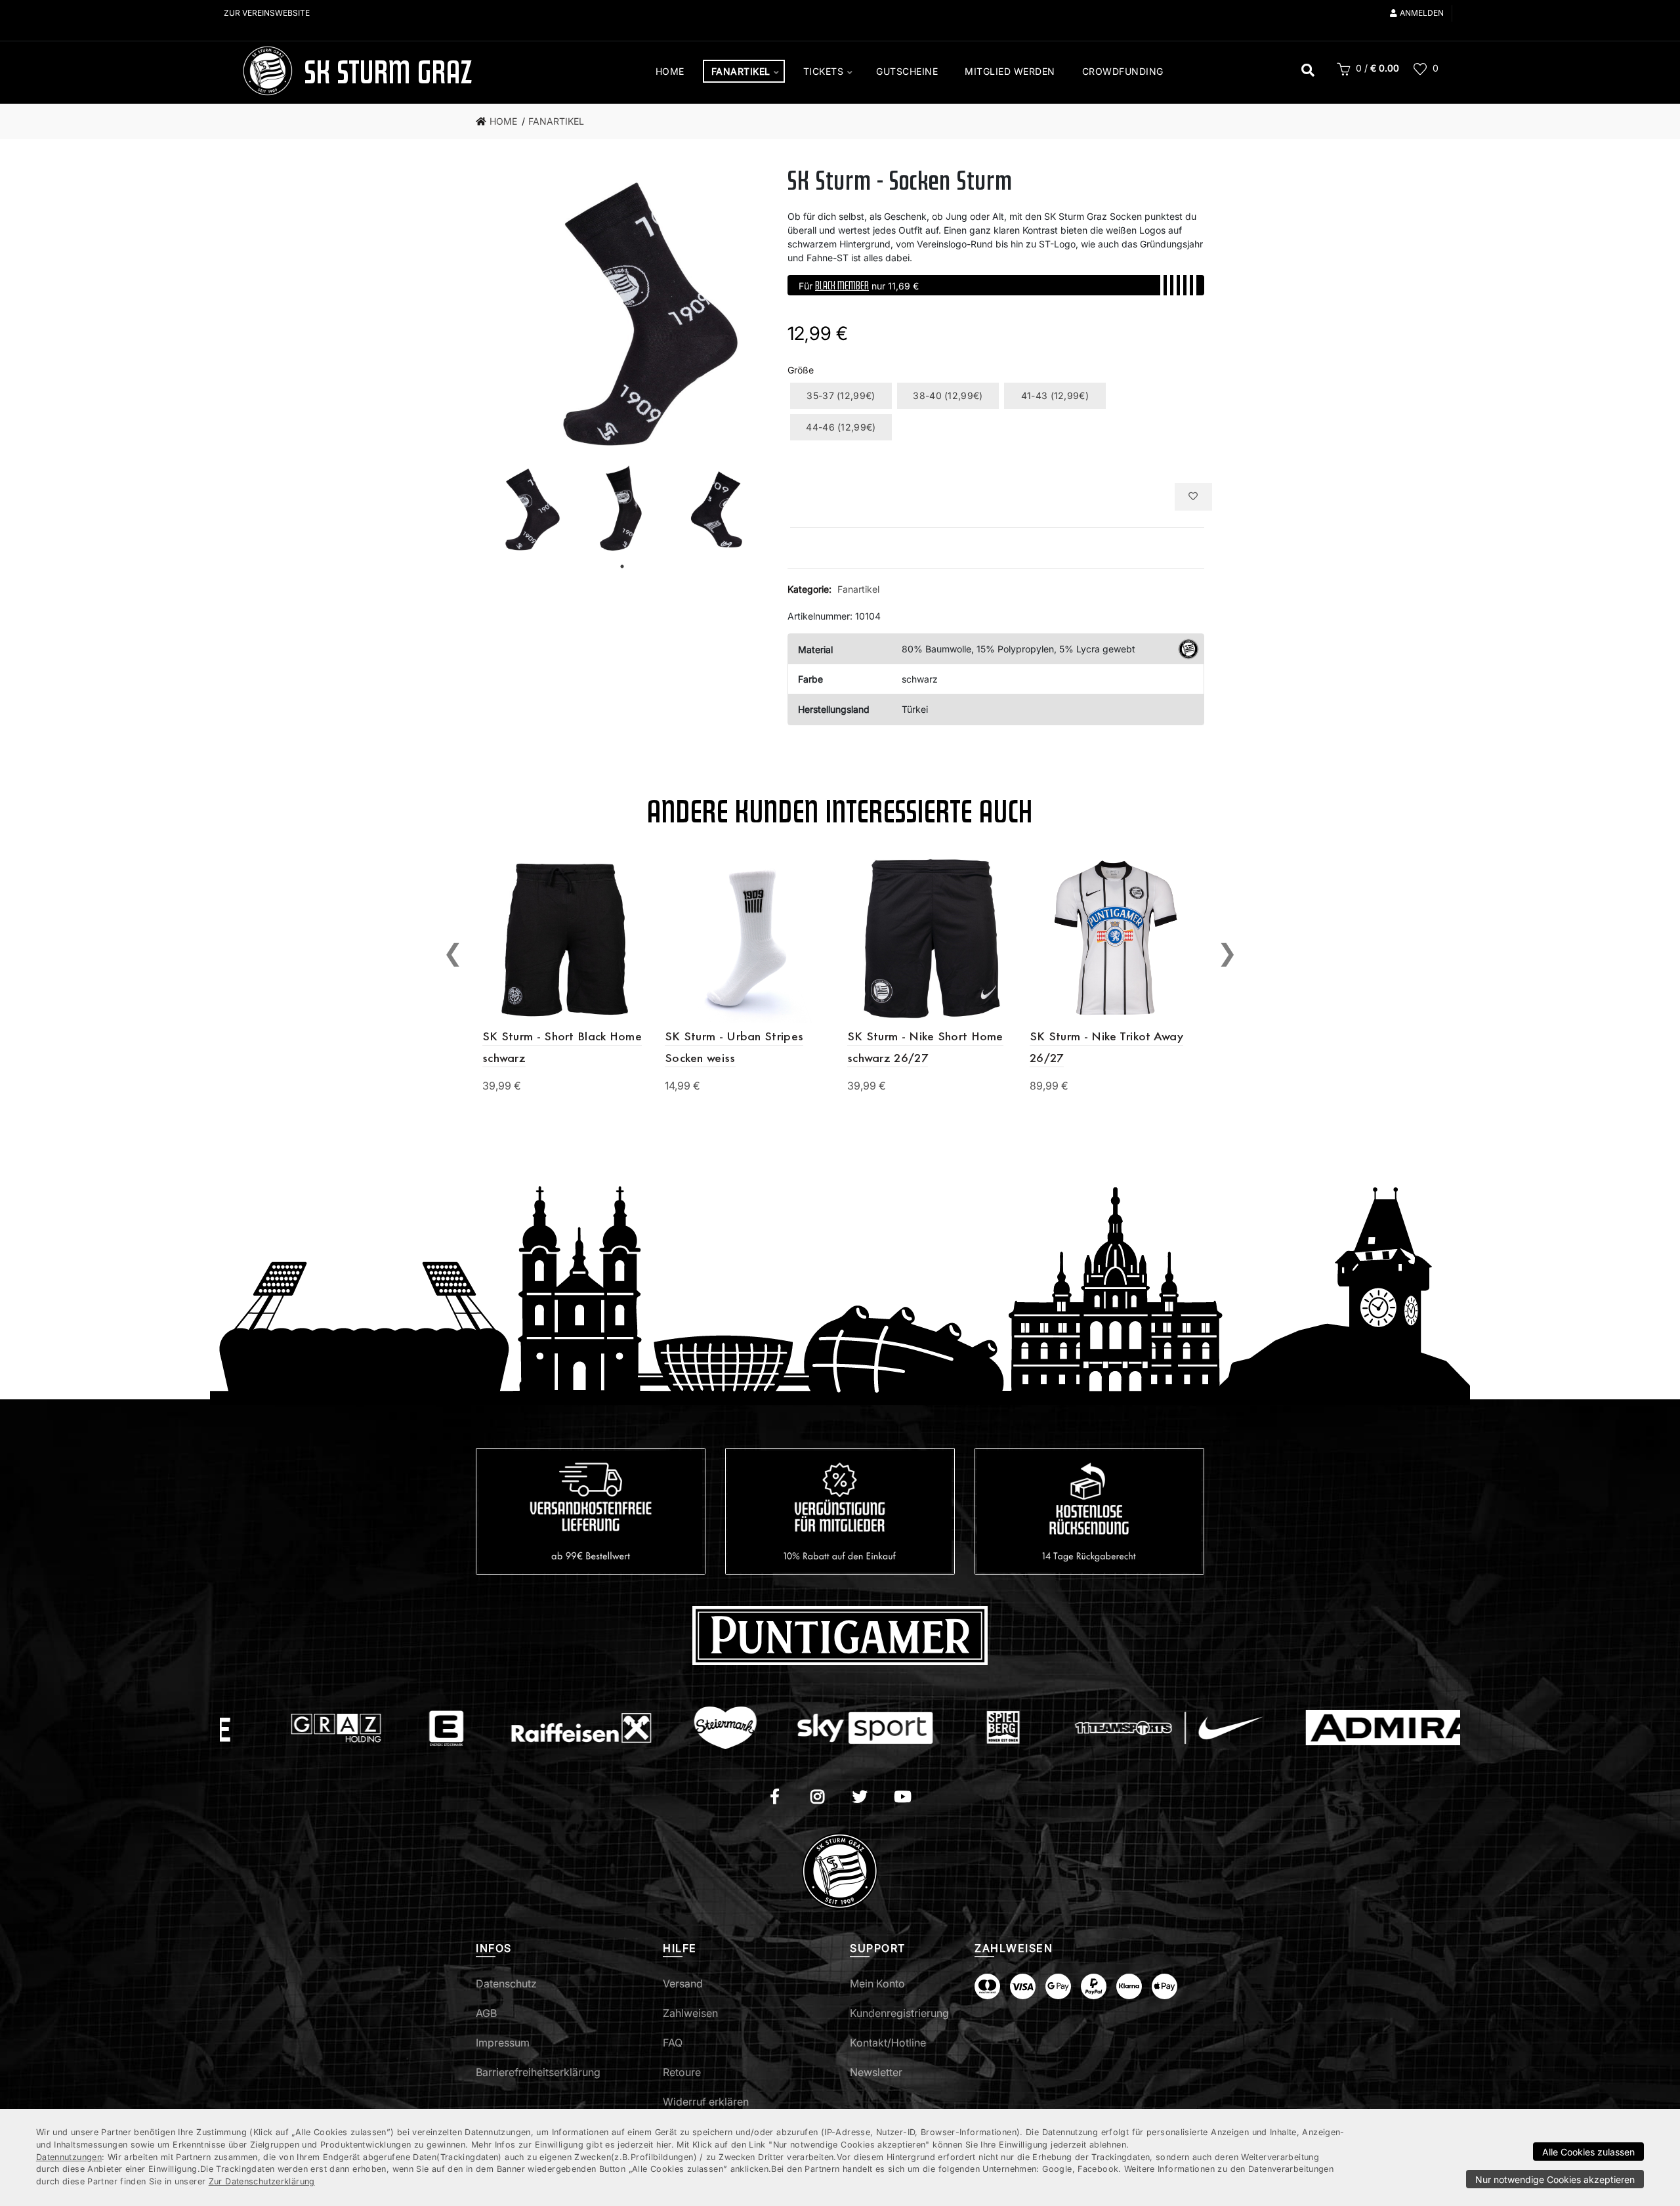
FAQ (673, 2043)
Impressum (503, 2043)
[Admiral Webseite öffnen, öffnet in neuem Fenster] (1304, 1728)
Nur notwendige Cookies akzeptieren (1555, 2179)
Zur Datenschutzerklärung (262, 2181)
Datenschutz (506, 1983)
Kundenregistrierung (899, 2013)
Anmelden (1422, 13)
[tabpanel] (524, 509)
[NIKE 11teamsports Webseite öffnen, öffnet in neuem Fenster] (1069, 1728)
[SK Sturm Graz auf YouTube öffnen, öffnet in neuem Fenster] (903, 1798)
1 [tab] (622, 566)
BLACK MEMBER (842, 285)
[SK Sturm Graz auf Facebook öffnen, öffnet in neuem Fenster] (775, 1798)
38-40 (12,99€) (948, 395)
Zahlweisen (690, 2013)
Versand (683, 1983)
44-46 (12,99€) (841, 427)
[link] (500, 121)
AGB (486, 2013)
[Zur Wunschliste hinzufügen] (1193, 497)
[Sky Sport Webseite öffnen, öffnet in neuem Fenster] (765, 1728)
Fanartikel (858, 589)
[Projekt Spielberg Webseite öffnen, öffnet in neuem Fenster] (903, 1728)
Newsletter (876, 2072)
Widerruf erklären (706, 2102)
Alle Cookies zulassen (1588, 2152)
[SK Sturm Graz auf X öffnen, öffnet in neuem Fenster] (860, 1798)
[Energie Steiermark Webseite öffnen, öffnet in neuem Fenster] (346, 1728)
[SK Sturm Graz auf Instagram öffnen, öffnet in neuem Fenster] (817, 1798)
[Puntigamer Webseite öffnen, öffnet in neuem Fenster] (840, 1635)
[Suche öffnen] (1308, 72)
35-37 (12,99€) (841, 395)
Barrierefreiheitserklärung (538, 2072)
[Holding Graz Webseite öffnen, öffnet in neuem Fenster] (235, 1728)
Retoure (682, 2072)
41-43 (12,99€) (1055, 395)
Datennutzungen (69, 2157)
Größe (801, 370)
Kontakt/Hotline (888, 2043)
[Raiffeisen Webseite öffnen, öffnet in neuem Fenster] (481, 1728)
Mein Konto (877, 1983)
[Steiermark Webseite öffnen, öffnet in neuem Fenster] (625, 1728)
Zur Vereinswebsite (267, 13)
